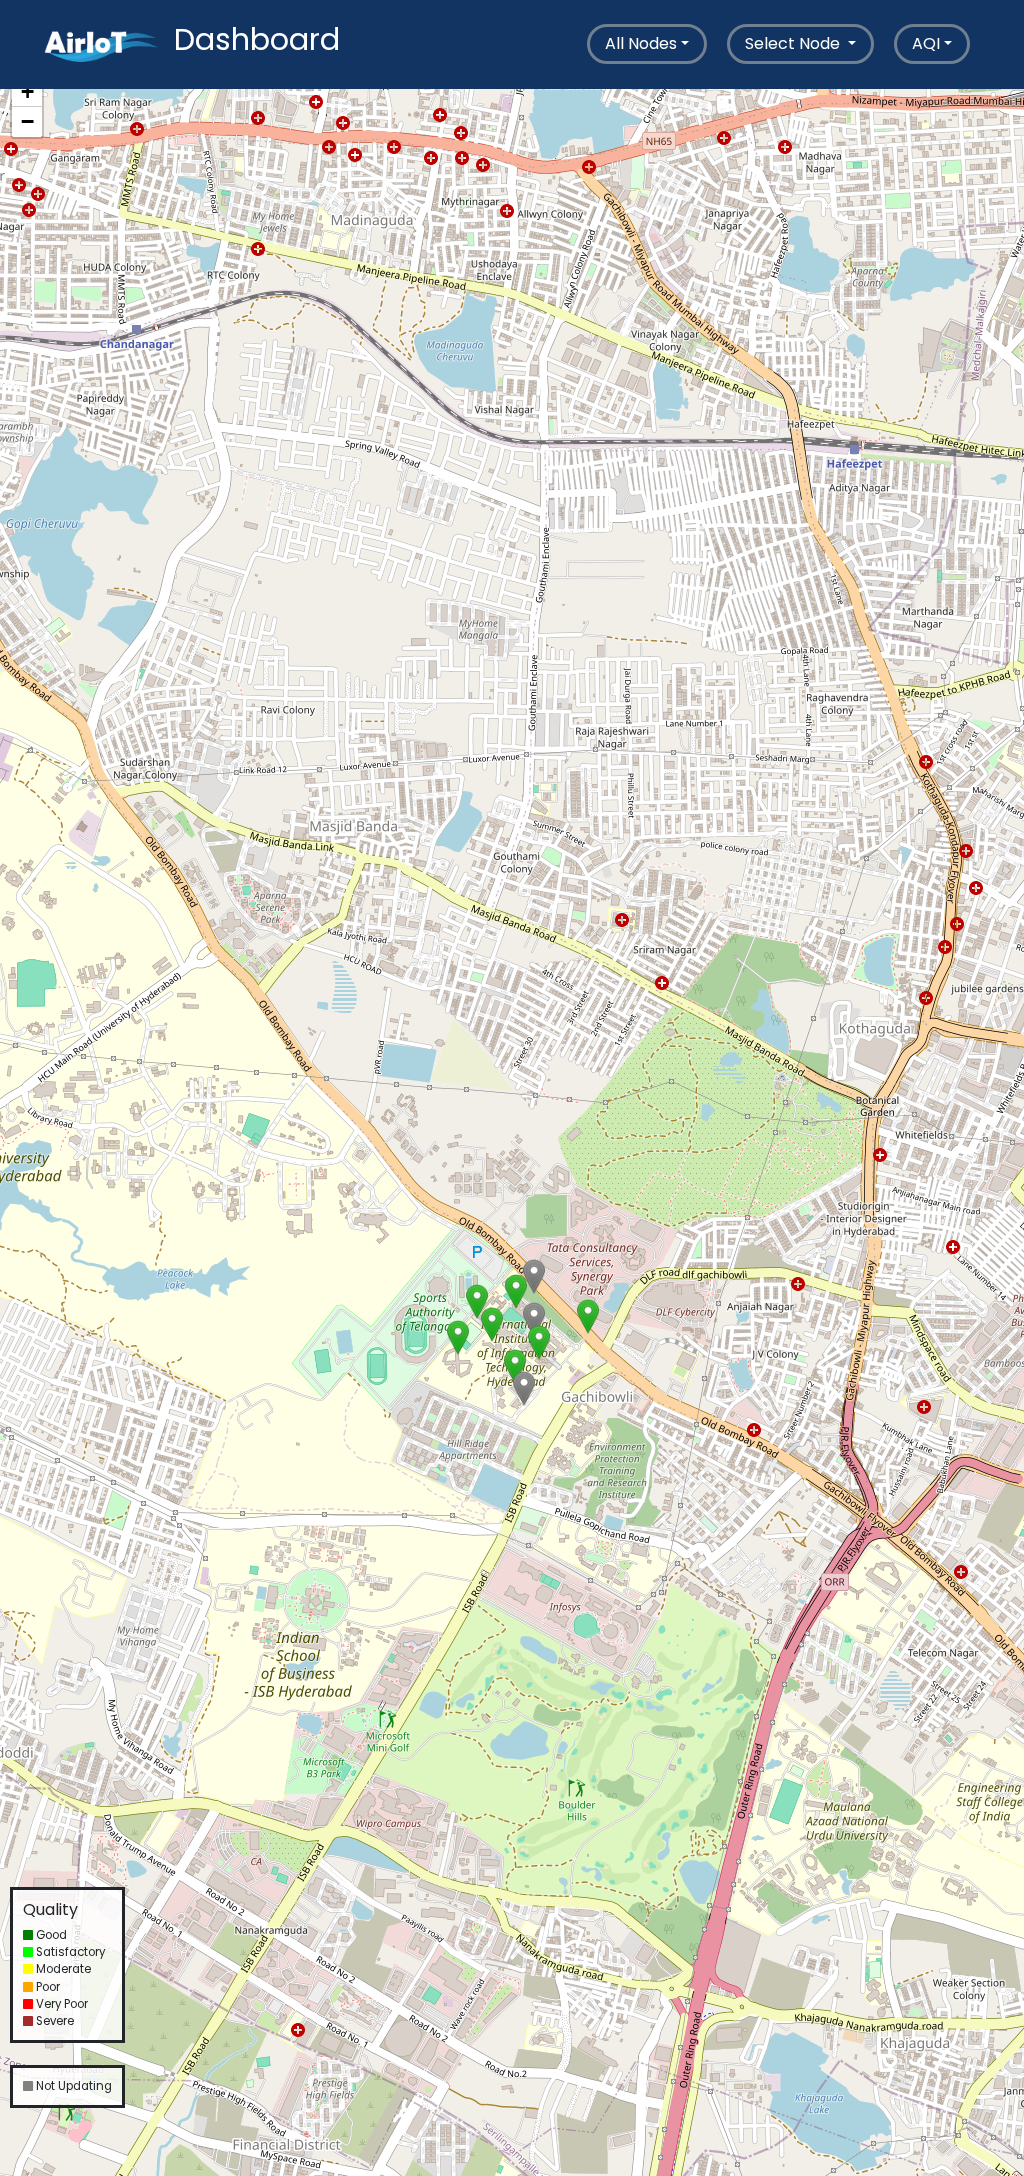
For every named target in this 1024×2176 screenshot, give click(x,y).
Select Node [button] (794, 43)
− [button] (27, 121)
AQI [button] (926, 43)
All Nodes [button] (641, 43)
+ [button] (27, 91)
